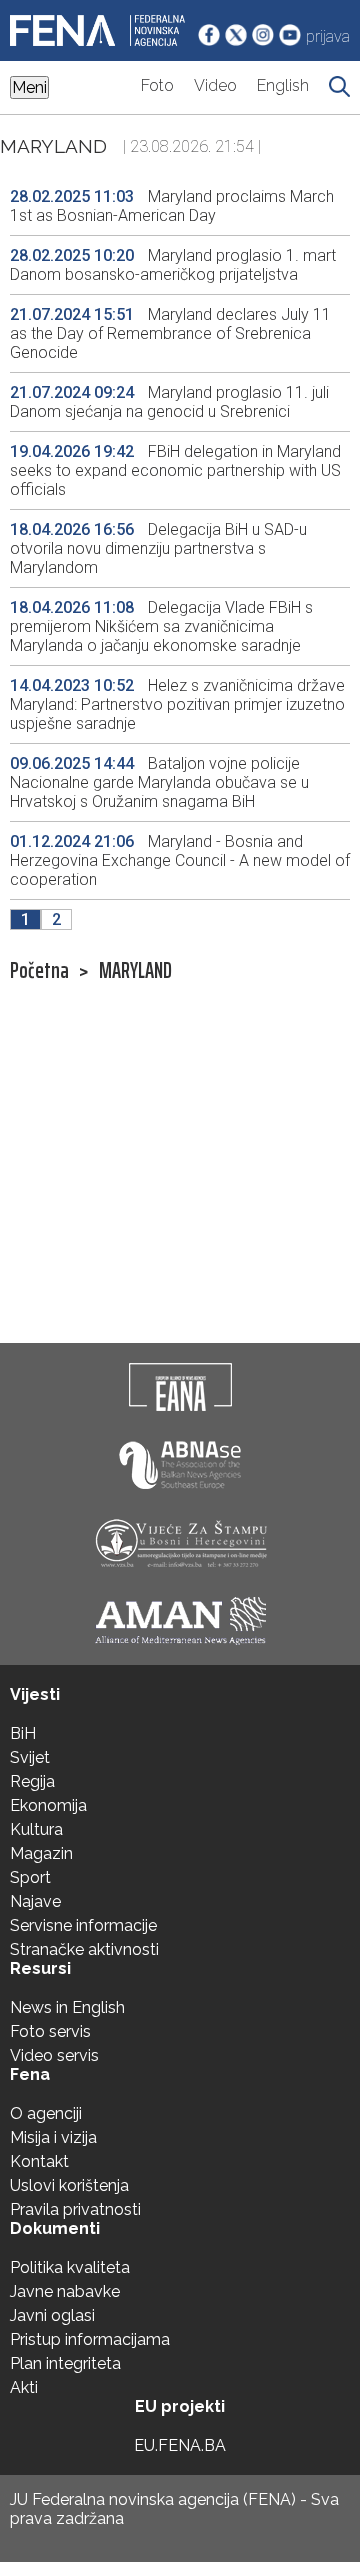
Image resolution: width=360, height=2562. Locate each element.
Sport (30, 1877)
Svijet (30, 1757)
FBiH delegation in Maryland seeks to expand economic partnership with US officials (175, 470)
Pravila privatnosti (75, 2209)
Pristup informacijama (90, 2339)
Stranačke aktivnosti (84, 1949)
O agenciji (46, 2113)
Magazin (41, 1853)
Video (215, 85)
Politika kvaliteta (70, 2267)
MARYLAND (135, 971)
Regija (32, 1781)
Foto (157, 85)
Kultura (36, 1829)
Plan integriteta (65, 2363)
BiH (23, 1733)
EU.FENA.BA (180, 2445)
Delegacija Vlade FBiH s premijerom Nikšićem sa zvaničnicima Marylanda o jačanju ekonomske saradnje (161, 626)
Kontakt (39, 2161)
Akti (24, 2387)
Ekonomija (48, 1805)
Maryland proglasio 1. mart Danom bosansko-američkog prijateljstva (173, 265)
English (283, 85)
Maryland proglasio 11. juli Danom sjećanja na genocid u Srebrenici (169, 402)
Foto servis (50, 2031)
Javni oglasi (52, 2315)
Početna (39, 971)
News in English (67, 2007)
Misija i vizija (53, 2137)
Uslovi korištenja (69, 2185)
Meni (29, 87)
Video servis (54, 2055)
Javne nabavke (65, 2291)
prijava (328, 36)
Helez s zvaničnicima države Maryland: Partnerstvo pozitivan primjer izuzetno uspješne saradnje (177, 704)
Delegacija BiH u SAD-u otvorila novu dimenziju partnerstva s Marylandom (158, 548)
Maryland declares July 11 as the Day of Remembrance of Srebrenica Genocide (170, 333)
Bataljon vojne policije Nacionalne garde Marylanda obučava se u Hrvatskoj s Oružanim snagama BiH (159, 782)
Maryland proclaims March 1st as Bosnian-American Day (172, 206)
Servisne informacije (83, 1925)
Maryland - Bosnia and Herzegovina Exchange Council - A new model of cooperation (180, 860)
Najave (35, 1901)
